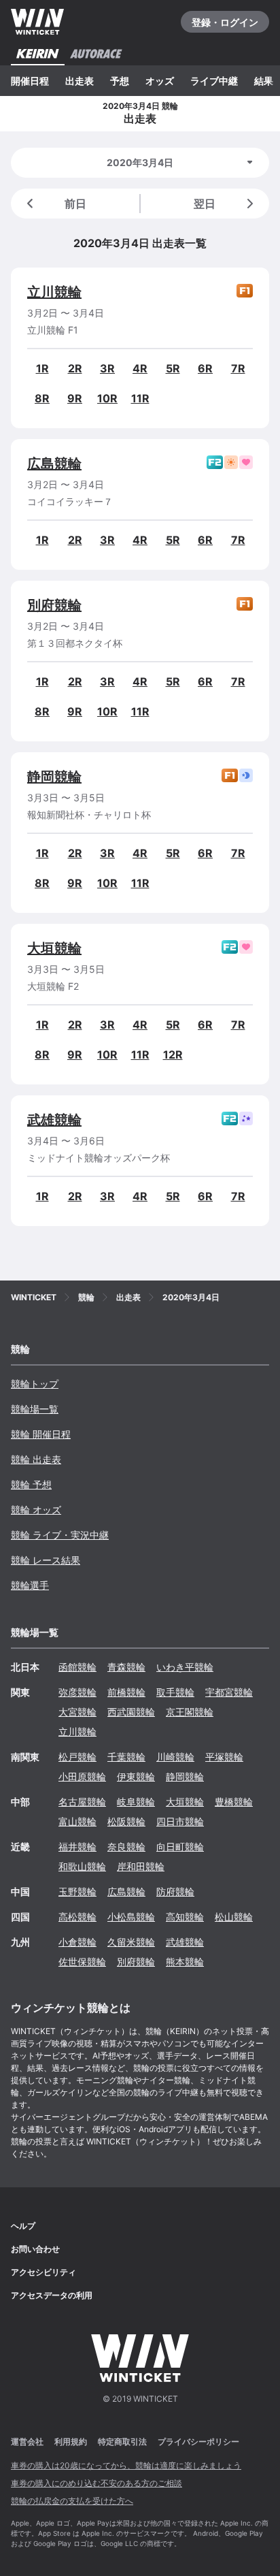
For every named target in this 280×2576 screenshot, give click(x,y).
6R (205, 368)
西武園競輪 (131, 1712)
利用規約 (71, 2442)
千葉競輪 (126, 1757)
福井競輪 (77, 1847)
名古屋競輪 (82, 1802)
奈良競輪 (126, 1847)
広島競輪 (54, 464)
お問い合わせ (35, 2249)
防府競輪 (175, 1891)
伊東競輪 (136, 1776)
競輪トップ (35, 1384)
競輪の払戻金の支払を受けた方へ (72, 2501)
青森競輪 (126, 1667)
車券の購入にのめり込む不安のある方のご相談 (97, 2483)
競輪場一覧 (35, 1409)
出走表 (80, 81)
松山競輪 (234, 1917)
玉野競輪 (77, 1891)
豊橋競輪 (234, 1802)
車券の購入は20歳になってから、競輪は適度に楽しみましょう (126, 2465)
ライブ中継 (214, 81)
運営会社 (27, 2442)
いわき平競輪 (185, 1667)
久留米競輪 (131, 1942)
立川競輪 (54, 292)
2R (75, 368)
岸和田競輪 (141, 1866)
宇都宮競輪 (229, 1692)
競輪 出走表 (36, 1459)
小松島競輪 (131, 1917)
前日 (75, 204)
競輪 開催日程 (41, 1434)
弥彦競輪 (77, 1692)
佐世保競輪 (82, 1962)
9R (75, 398)
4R (140, 368)
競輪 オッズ (36, 1510)
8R (42, 398)
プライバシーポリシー (198, 2442)
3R (107, 368)
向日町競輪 (180, 1847)
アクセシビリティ (43, 2272)
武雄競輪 (54, 1120)
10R (107, 398)
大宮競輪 (77, 1712)
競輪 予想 (31, 1484)
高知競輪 (185, 1917)
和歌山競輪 (82, 1866)
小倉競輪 (77, 1942)
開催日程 (30, 81)
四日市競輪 (180, 1821)
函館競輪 (77, 1667)
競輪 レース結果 (46, 1560)
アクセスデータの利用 (52, 2295)
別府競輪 (54, 605)
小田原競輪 (82, 1776)
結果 (264, 81)
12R (173, 1054)
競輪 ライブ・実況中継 (60, 1535)
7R (238, 368)
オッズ (160, 81)
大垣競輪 (54, 948)
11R (140, 398)
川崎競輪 (175, 1757)
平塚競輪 (224, 1757)
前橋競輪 (126, 1692)
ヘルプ (23, 2226)
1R (42, 368)
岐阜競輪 (136, 1802)
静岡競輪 (54, 777)
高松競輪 (77, 1917)
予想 (120, 81)
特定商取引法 (122, 2442)
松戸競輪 (77, 1757)
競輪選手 (30, 1585)
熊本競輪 (185, 1962)
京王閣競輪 (190, 1712)
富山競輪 (77, 1821)
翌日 (205, 204)
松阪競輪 (126, 1821)
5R (173, 368)
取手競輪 (175, 1692)
